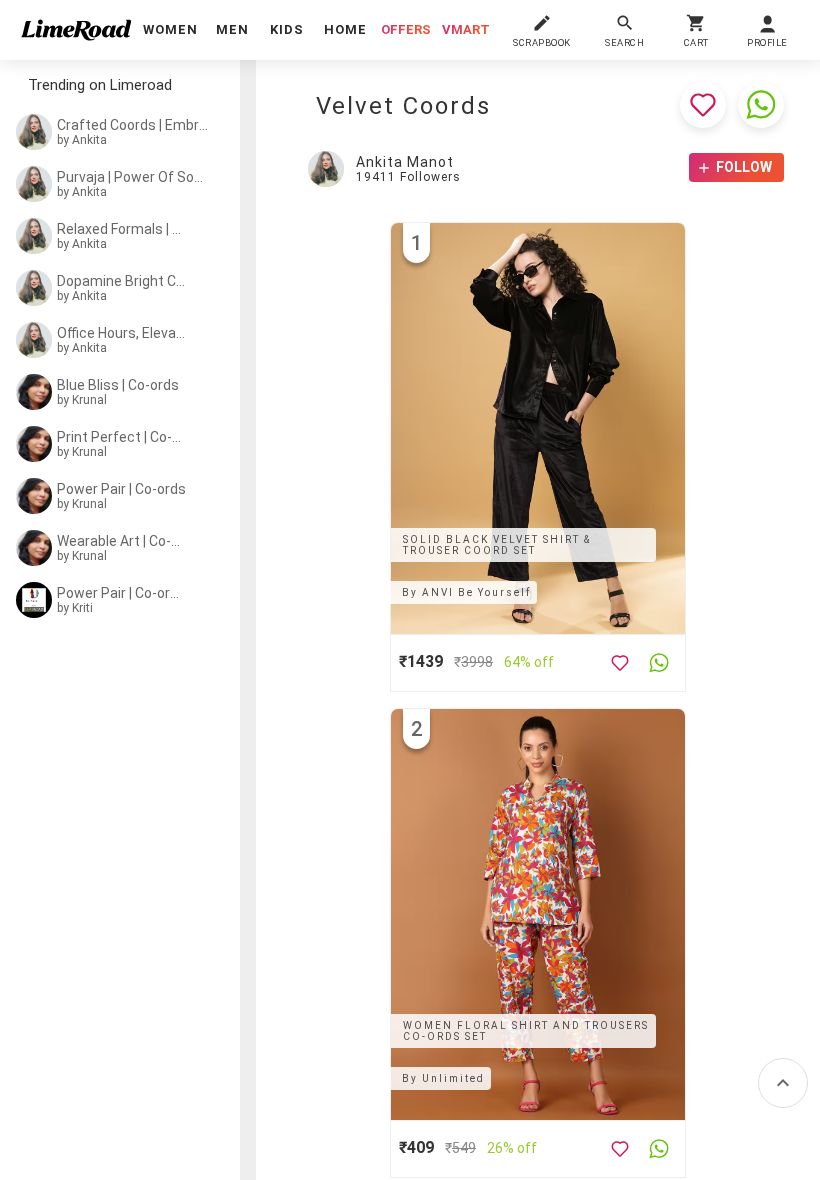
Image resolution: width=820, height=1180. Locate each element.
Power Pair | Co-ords (121, 489)
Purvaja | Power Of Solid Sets (131, 177)
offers (406, 29)
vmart (466, 29)
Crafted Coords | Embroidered (133, 125)
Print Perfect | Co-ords (122, 437)
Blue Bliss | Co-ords (118, 385)
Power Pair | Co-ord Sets (122, 593)
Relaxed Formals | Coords (122, 229)
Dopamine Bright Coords (122, 281)
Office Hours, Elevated (122, 333)
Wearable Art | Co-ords (122, 541)
